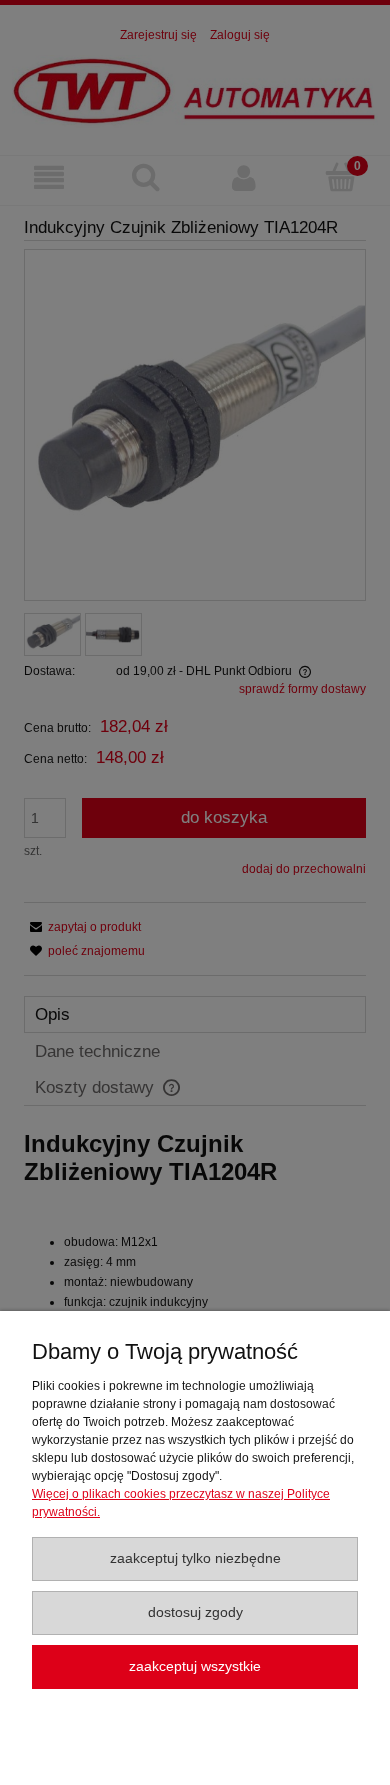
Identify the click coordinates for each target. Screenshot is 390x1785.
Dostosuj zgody (195, 1612)
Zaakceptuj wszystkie (195, 1666)
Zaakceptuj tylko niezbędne (195, 1558)
